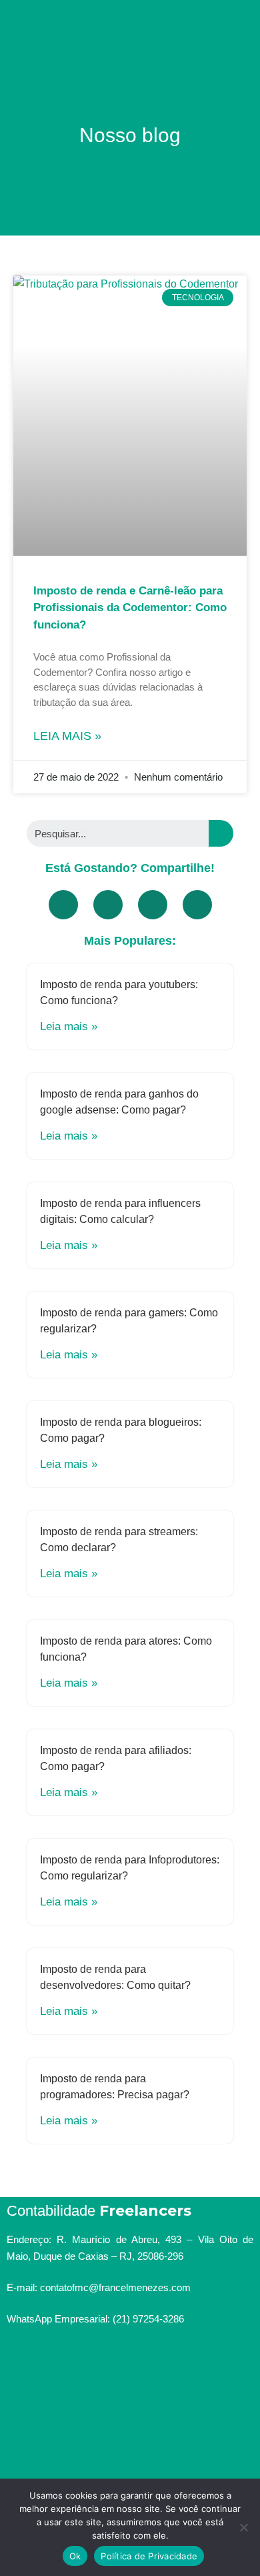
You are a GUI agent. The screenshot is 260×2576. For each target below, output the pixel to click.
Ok (75, 2556)
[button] (130, 18)
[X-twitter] (153, 905)
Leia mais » (67, 736)
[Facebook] (63, 905)
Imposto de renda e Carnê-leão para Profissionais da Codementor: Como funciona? (130, 608)
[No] (243, 2527)
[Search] (221, 833)
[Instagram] (112, 2358)
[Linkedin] (197, 905)
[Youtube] (108, 905)
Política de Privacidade (149, 2556)
